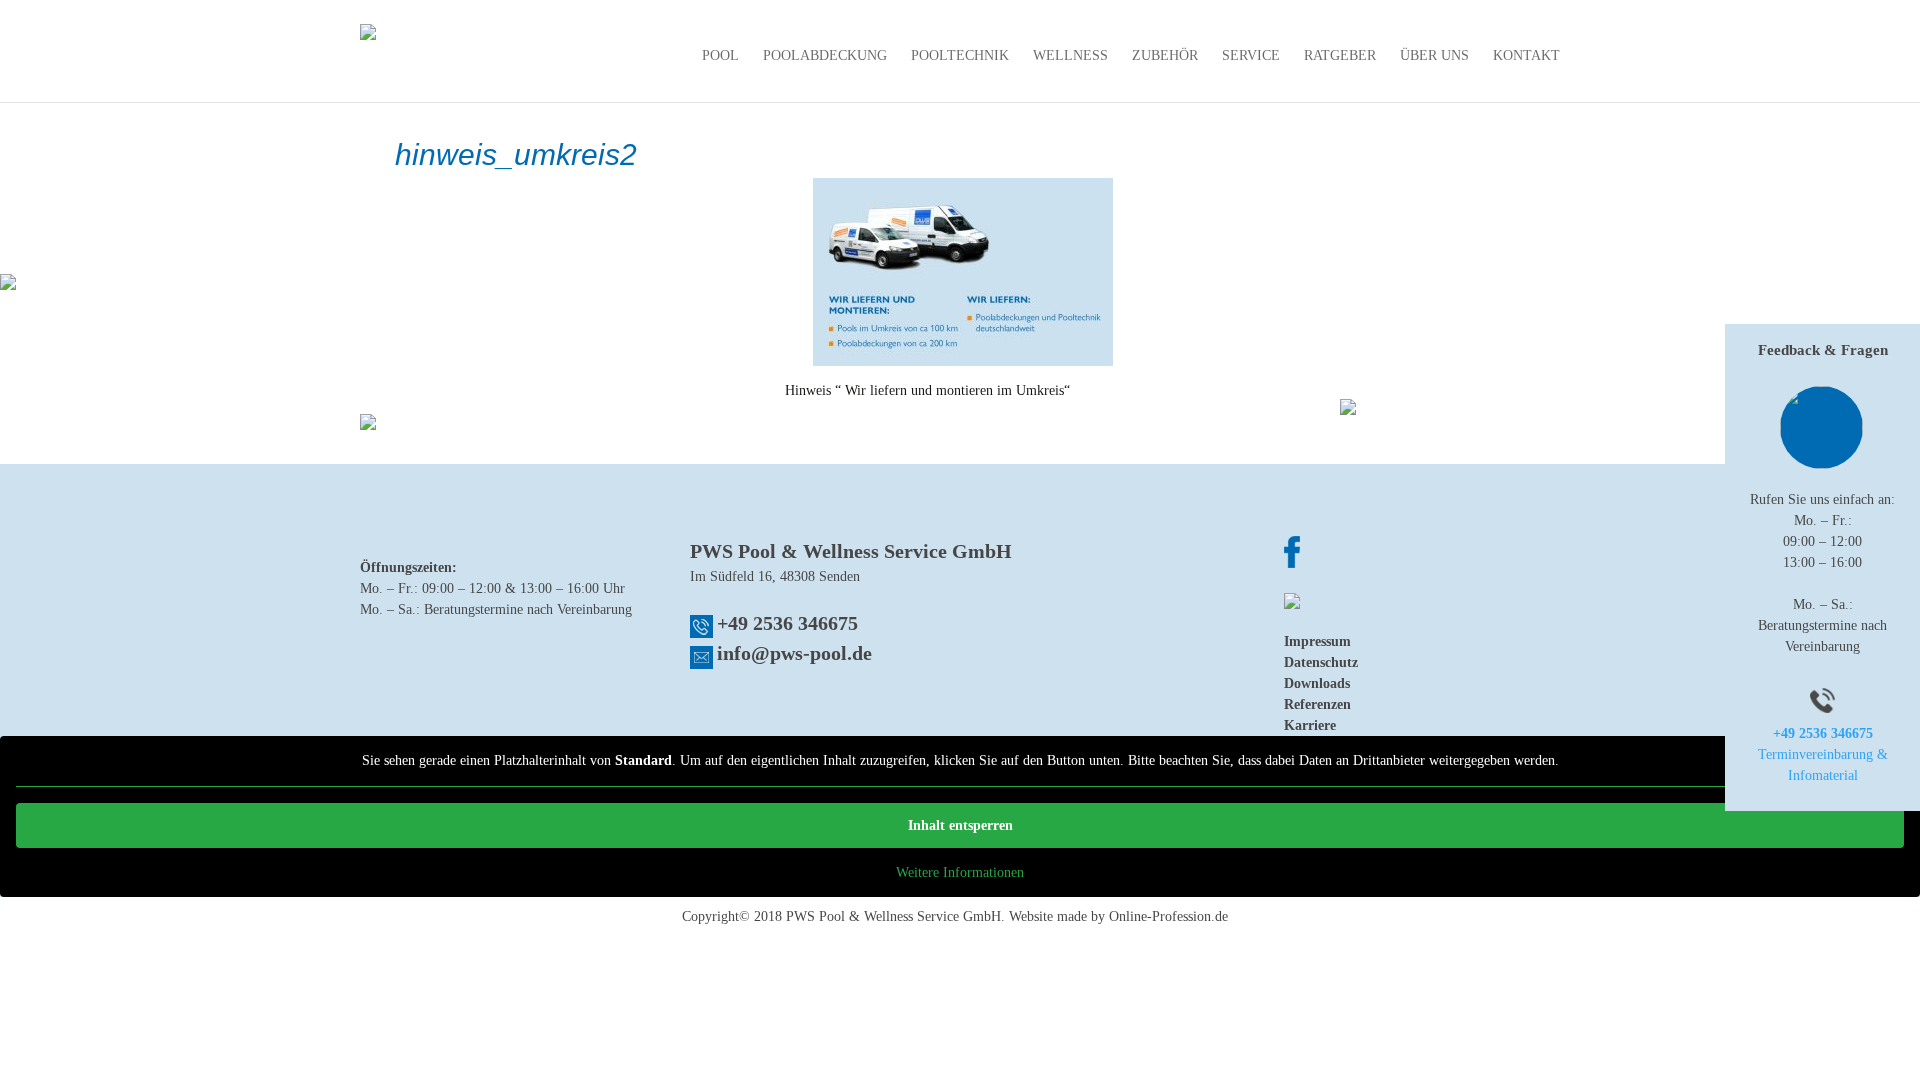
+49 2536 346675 (787, 623)
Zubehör (1165, 56)
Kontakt (1526, 56)
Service (1251, 56)
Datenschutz (1321, 662)
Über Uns (1434, 56)
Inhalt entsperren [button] (960, 825)
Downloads (1317, 683)
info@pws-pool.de (794, 653)
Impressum (1317, 641)
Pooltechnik (960, 56)
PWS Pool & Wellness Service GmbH (893, 916)
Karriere (1310, 725)
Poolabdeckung (825, 56)
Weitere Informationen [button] (960, 872)
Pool (720, 56)
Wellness (1070, 56)
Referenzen (1317, 704)
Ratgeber (1340, 56)
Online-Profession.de (1168, 916)
